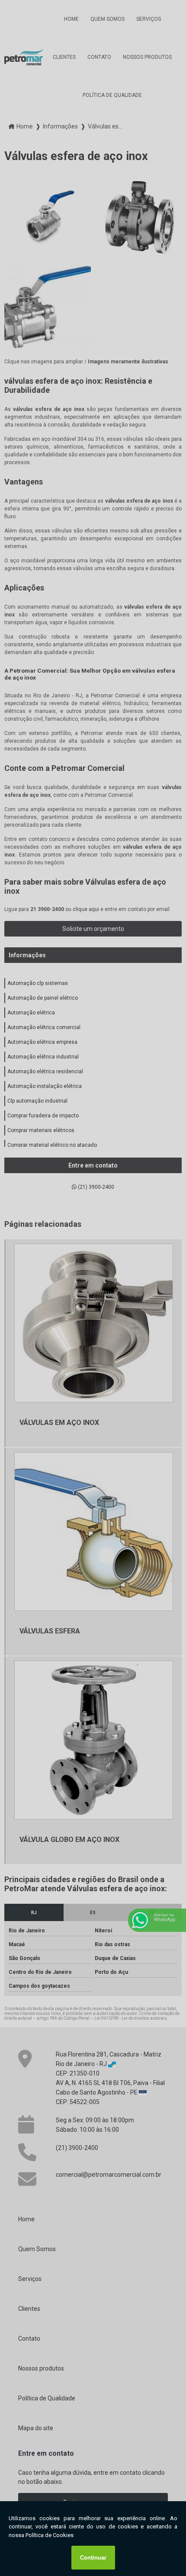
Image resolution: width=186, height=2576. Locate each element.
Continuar (93, 2558)
